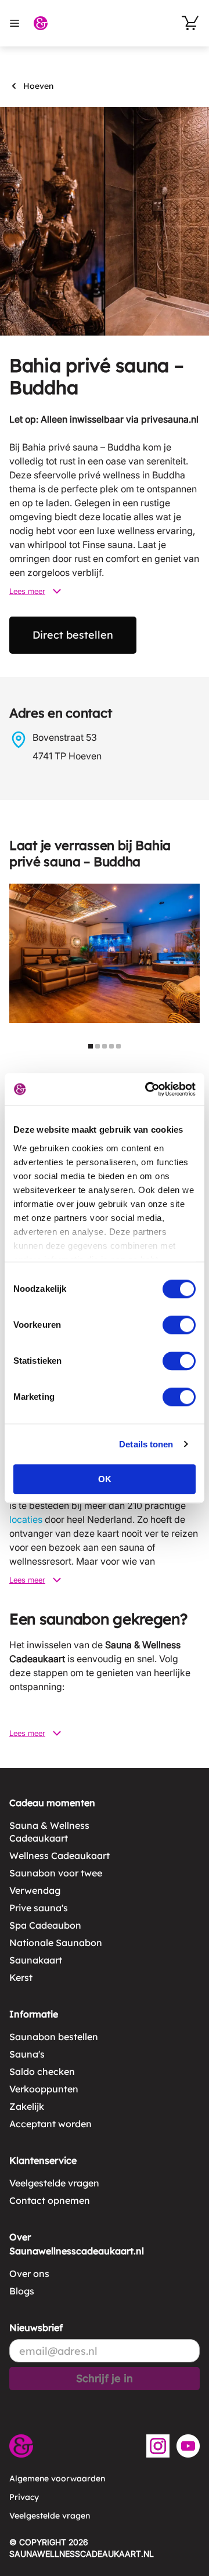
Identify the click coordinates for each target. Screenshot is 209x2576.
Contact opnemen (50, 2200)
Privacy (24, 2497)
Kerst (21, 1977)
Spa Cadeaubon (45, 1925)
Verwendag (35, 1890)
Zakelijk (27, 2106)
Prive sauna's (39, 1908)
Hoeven (38, 86)
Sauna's (27, 2054)
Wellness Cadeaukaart (60, 1856)
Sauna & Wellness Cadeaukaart (49, 1832)
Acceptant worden (51, 2124)
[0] (190, 23)
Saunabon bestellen (54, 2037)
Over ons (29, 2274)
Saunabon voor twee (56, 1873)
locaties (26, 1519)
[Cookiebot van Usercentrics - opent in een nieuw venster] (147, 1089)
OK (105, 1479)
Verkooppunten (44, 2089)
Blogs (22, 2291)
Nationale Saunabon (56, 1943)
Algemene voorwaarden (57, 2478)
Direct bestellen (73, 635)
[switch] (179, 1325)
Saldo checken (42, 2071)
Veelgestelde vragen (54, 2183)
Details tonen (146, 1444)
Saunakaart (36, 1960)
